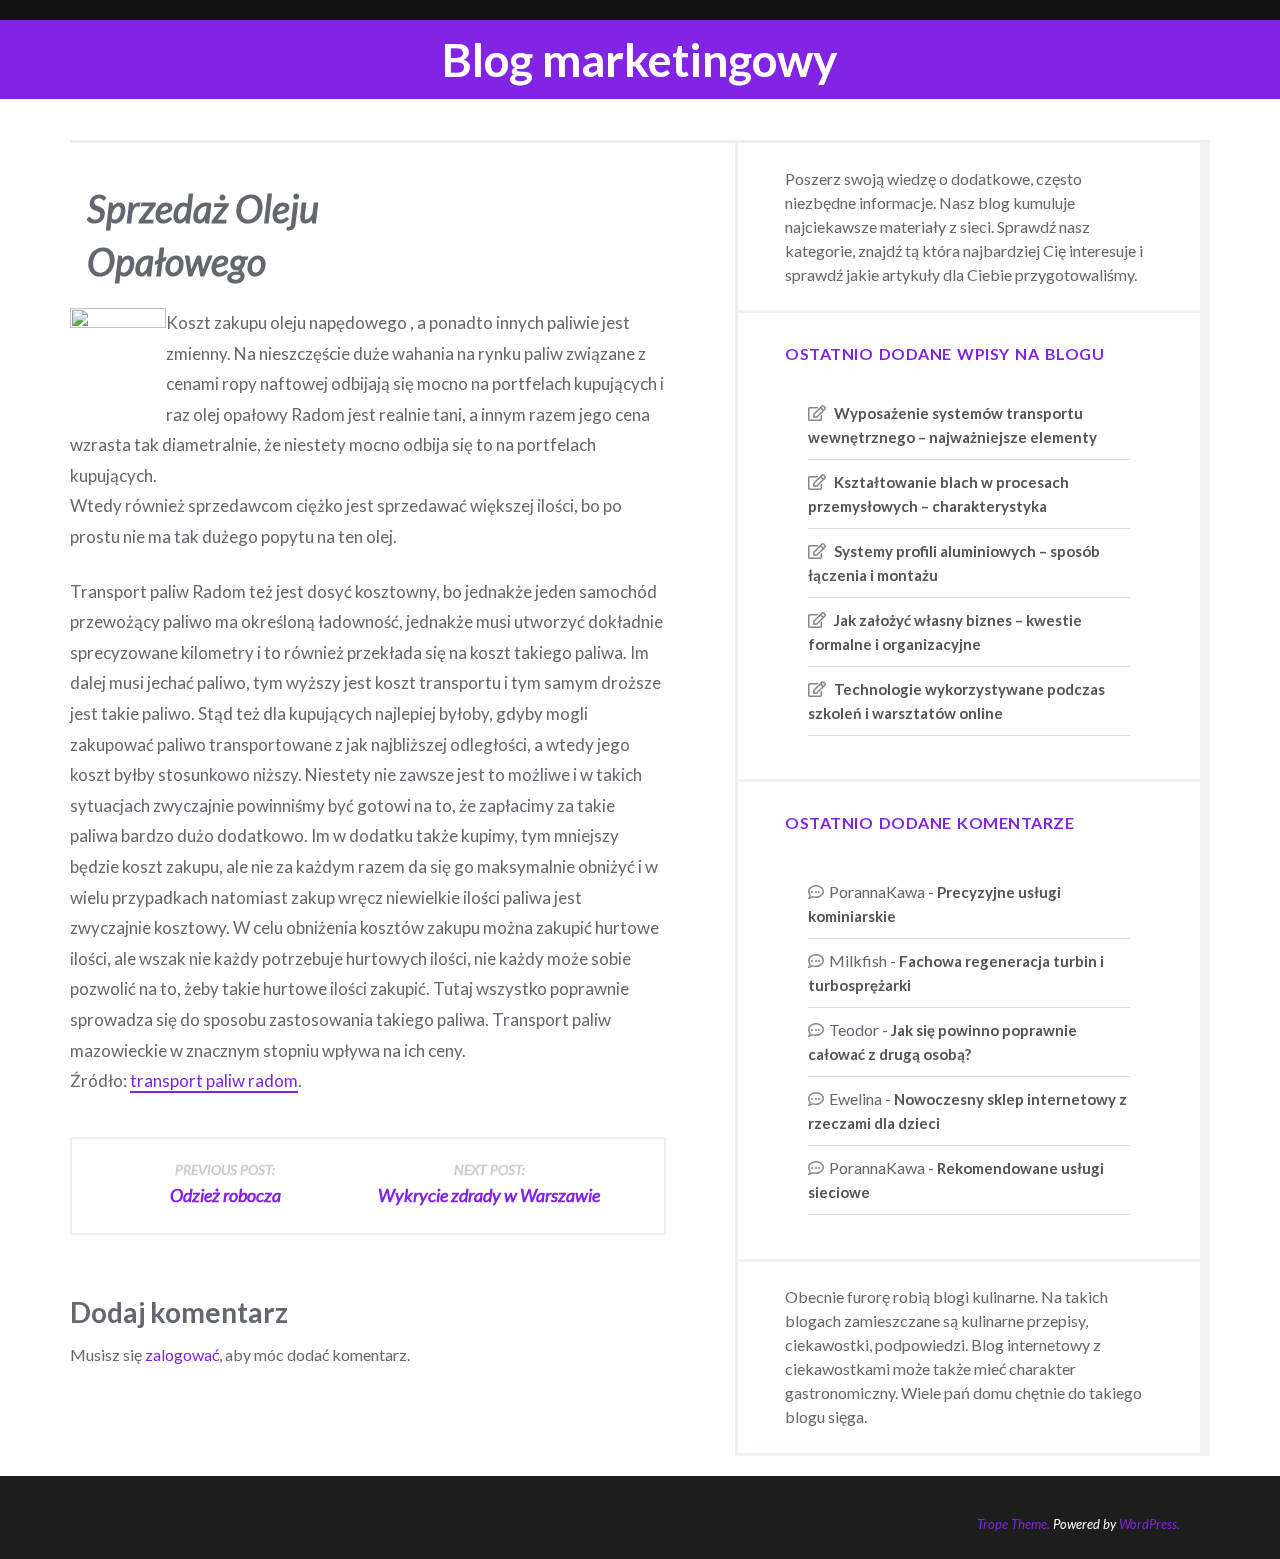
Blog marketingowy (640, 59)
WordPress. (1149, 1524)
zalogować (182, 1354)
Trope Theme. (1013, 1524)
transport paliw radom (214, 1080)
